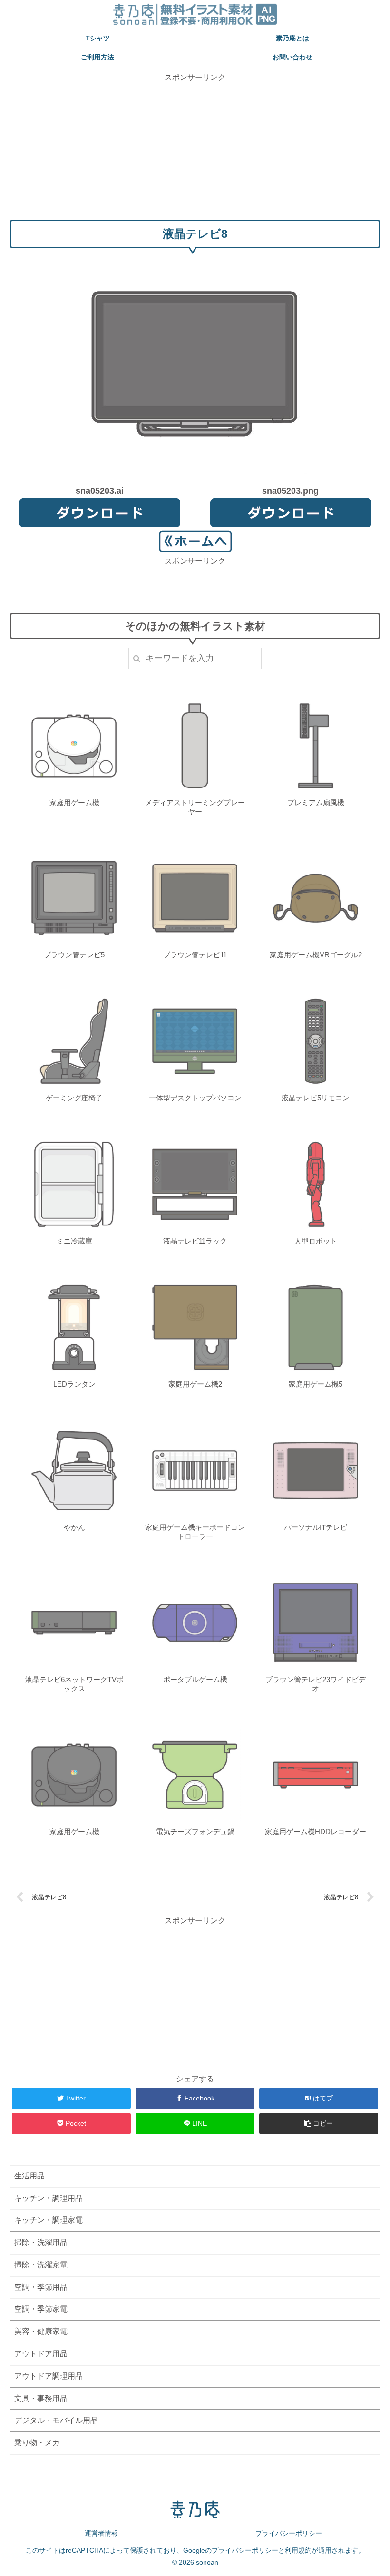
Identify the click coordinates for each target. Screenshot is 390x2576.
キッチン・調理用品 (49, 2198)
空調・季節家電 (41, 2309)
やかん (74, 1527)
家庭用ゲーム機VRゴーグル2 (316, 955)
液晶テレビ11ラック (195, 1241)
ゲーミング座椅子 (74, 1098)
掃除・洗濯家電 (41, 2265)
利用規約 (298, 2550)
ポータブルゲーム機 (195, 1679)
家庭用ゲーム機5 (316, 1384)
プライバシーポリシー (289, 2533)
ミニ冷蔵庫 (74, 1241)
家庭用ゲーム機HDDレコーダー (316, 1832)
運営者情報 (101, 2533)
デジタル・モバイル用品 (56, 2420)
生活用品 (29, 2176)
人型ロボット (316, 1241)
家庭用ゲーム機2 (195, 1384)
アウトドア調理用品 (49, 2376)
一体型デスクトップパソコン (195, 1098)
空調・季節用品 (41, 2287)
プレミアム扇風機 (316, 802)
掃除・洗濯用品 (41, 2242)
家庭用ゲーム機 (74, 802)
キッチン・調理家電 (49, 2220)
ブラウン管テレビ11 (195, 955)
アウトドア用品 (41, 2354)
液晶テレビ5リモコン (316, 1098)
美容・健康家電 (41, 2331)
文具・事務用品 (41, 2398)
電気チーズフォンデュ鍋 (195, 1832)
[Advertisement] (195, 150)
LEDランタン (74, 1384)
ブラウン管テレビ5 (74, 955)
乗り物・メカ (37, 2443)
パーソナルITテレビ (316, 1527)
